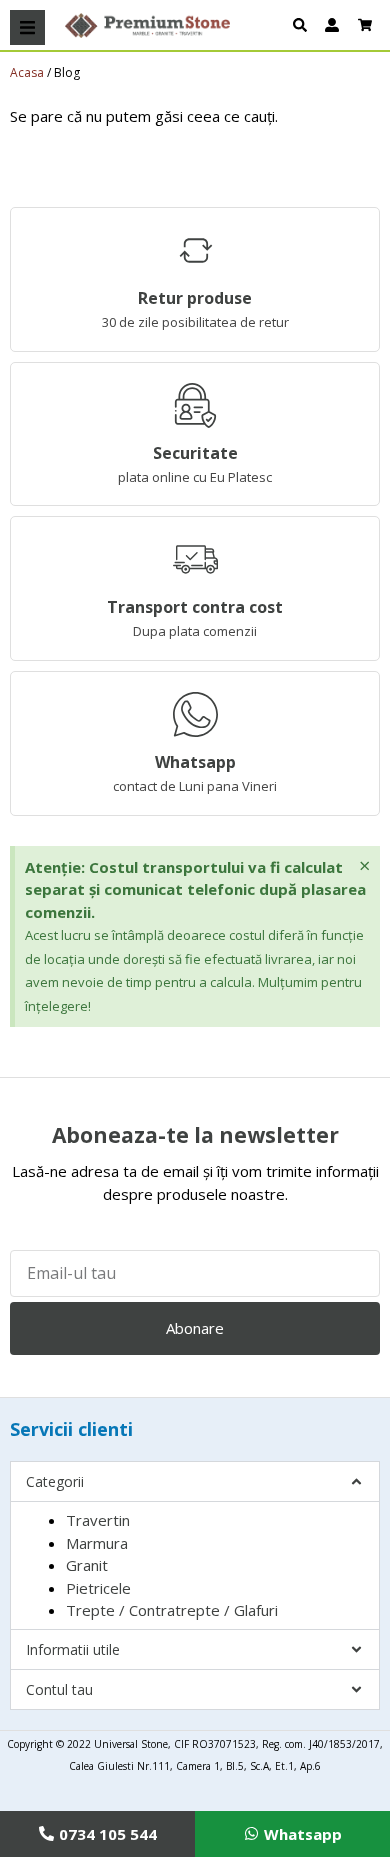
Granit (87, 1565)
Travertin (98, 1520)
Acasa (27, 72)
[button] (27, 27)
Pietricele (98, 1588)
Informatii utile (73, 1649)
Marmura (97, 1543)
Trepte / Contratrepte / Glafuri (172, 1610)
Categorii (55, 1481)
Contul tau (59, 1689)
